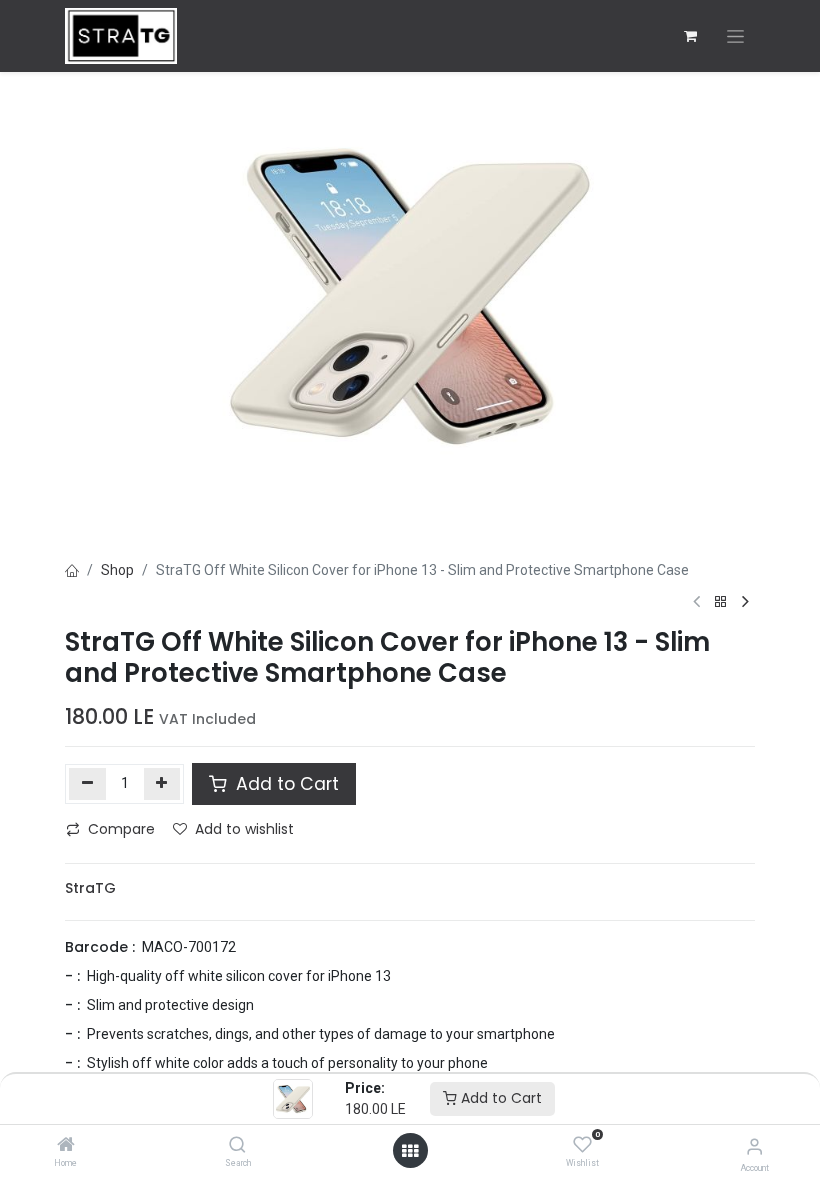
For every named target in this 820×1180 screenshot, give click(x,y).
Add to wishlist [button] (244, 829)
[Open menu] (410, 1151)
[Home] (66, 1146)
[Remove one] (87, 784)
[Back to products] (721, 602)
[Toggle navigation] (735, 36)
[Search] (237, 1146)
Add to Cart (499, 1098)
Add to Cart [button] (285, 784)
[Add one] (162, 784)
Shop (117, 570)
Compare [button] (121, 829)
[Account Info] (754, 1146)
